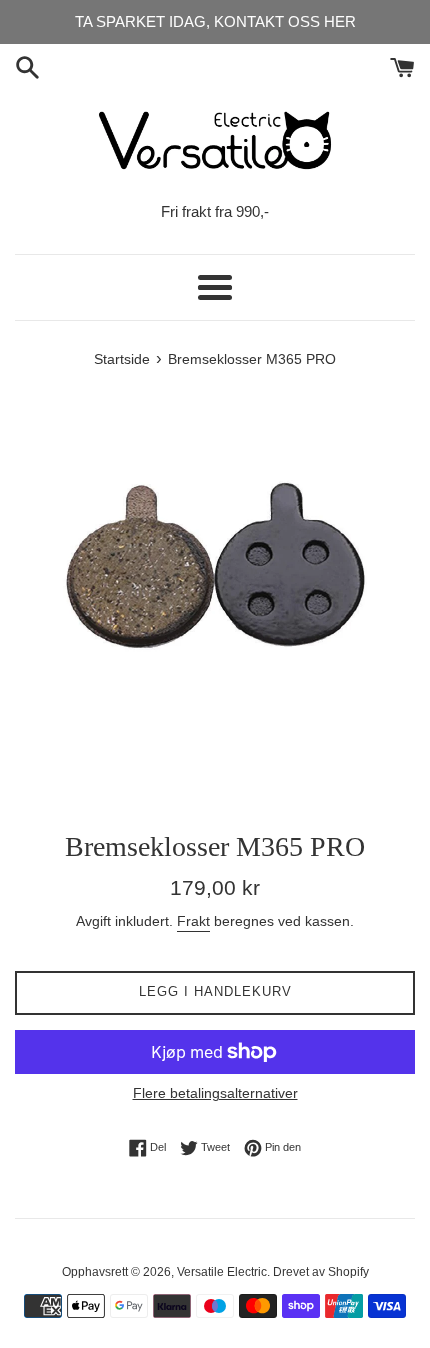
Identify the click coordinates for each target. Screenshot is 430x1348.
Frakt (193, 921)
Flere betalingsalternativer (215, 1093)
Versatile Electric (222, 1272)
